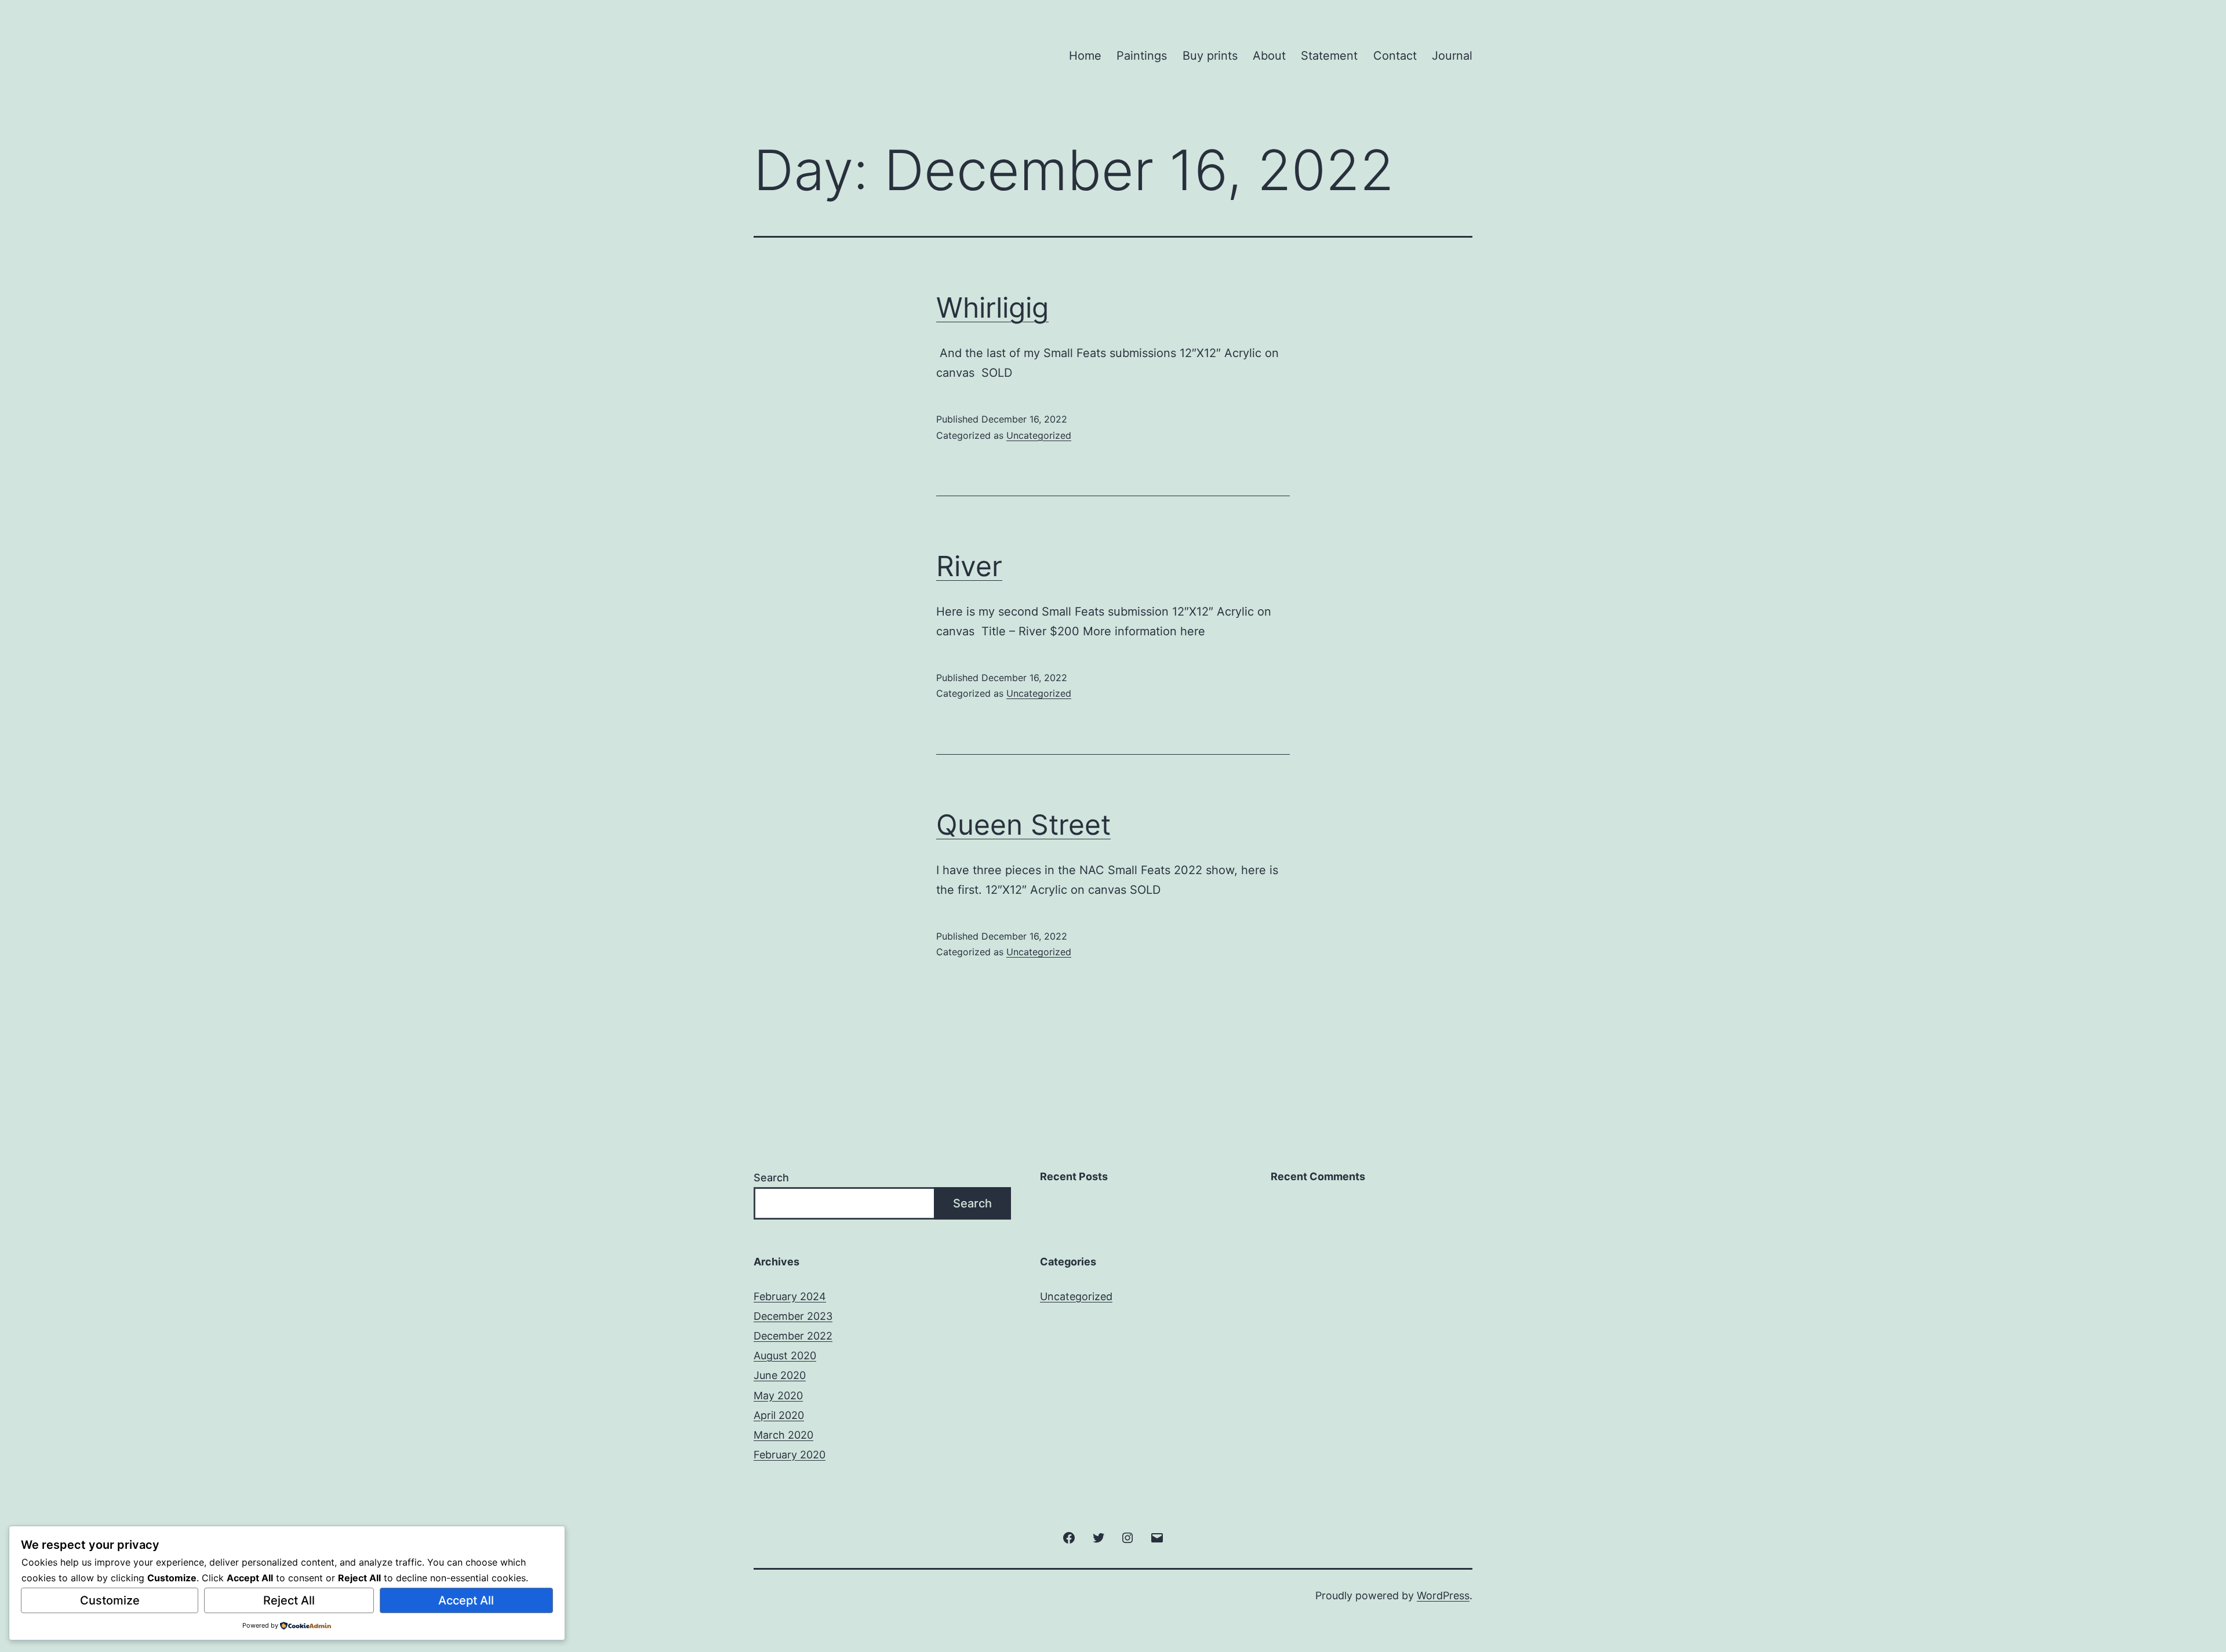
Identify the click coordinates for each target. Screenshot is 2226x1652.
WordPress (1443, 1595)
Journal (1452, 56)
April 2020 (779, 1415)
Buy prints (1210, 56)
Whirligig (992, 308)
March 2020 (783, 1435)
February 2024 (790, 1296)
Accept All (466, 1600)
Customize (110, 1600)
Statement (1329, 56)
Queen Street (1023, 825)
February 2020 (790, 1455)
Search (771, 1178)
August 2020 (785, 1356)
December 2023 (793, 1316)
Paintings (1142, 56)
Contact (1395, 56)
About (1269, 56)
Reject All (289, 1600)
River (969, 566)
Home (1085, 56)
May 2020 (778, 1396)
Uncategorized (1039, 435)
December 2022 (793, 1336)
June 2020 (780, 1375)
